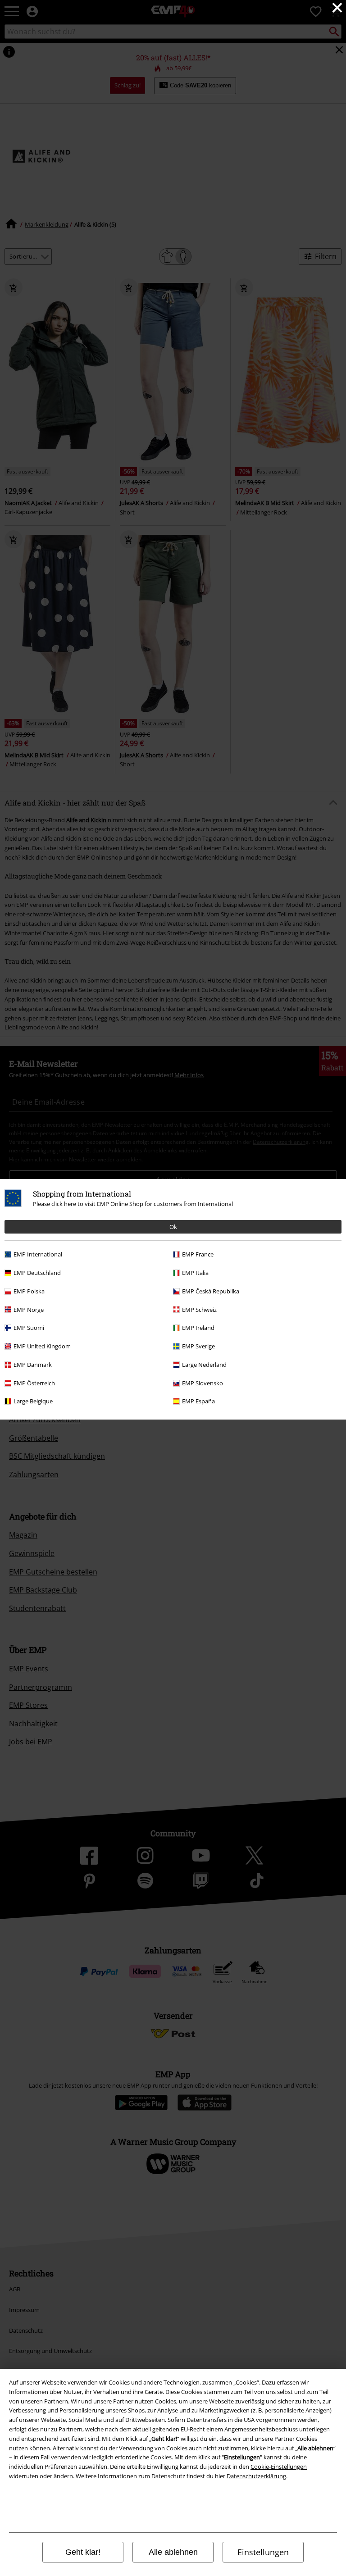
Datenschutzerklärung (256, 2476)
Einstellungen (263, 2552)
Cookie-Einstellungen (279, 2467)
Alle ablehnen (173, 2552)
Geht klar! (83, 2552)
